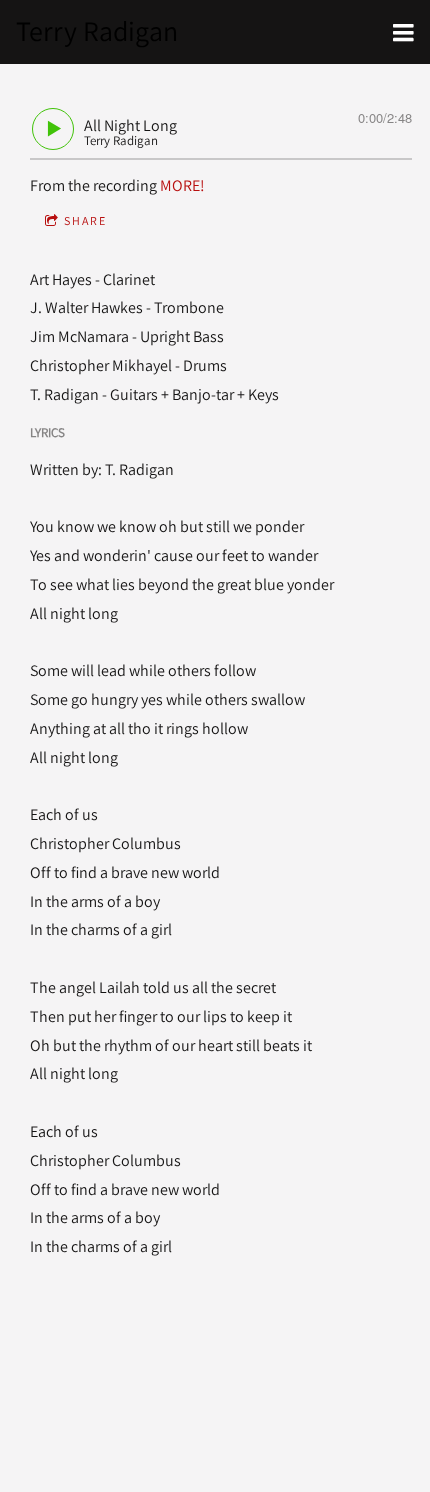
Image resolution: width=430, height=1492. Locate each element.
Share (85, 220)
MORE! (182, 185)
